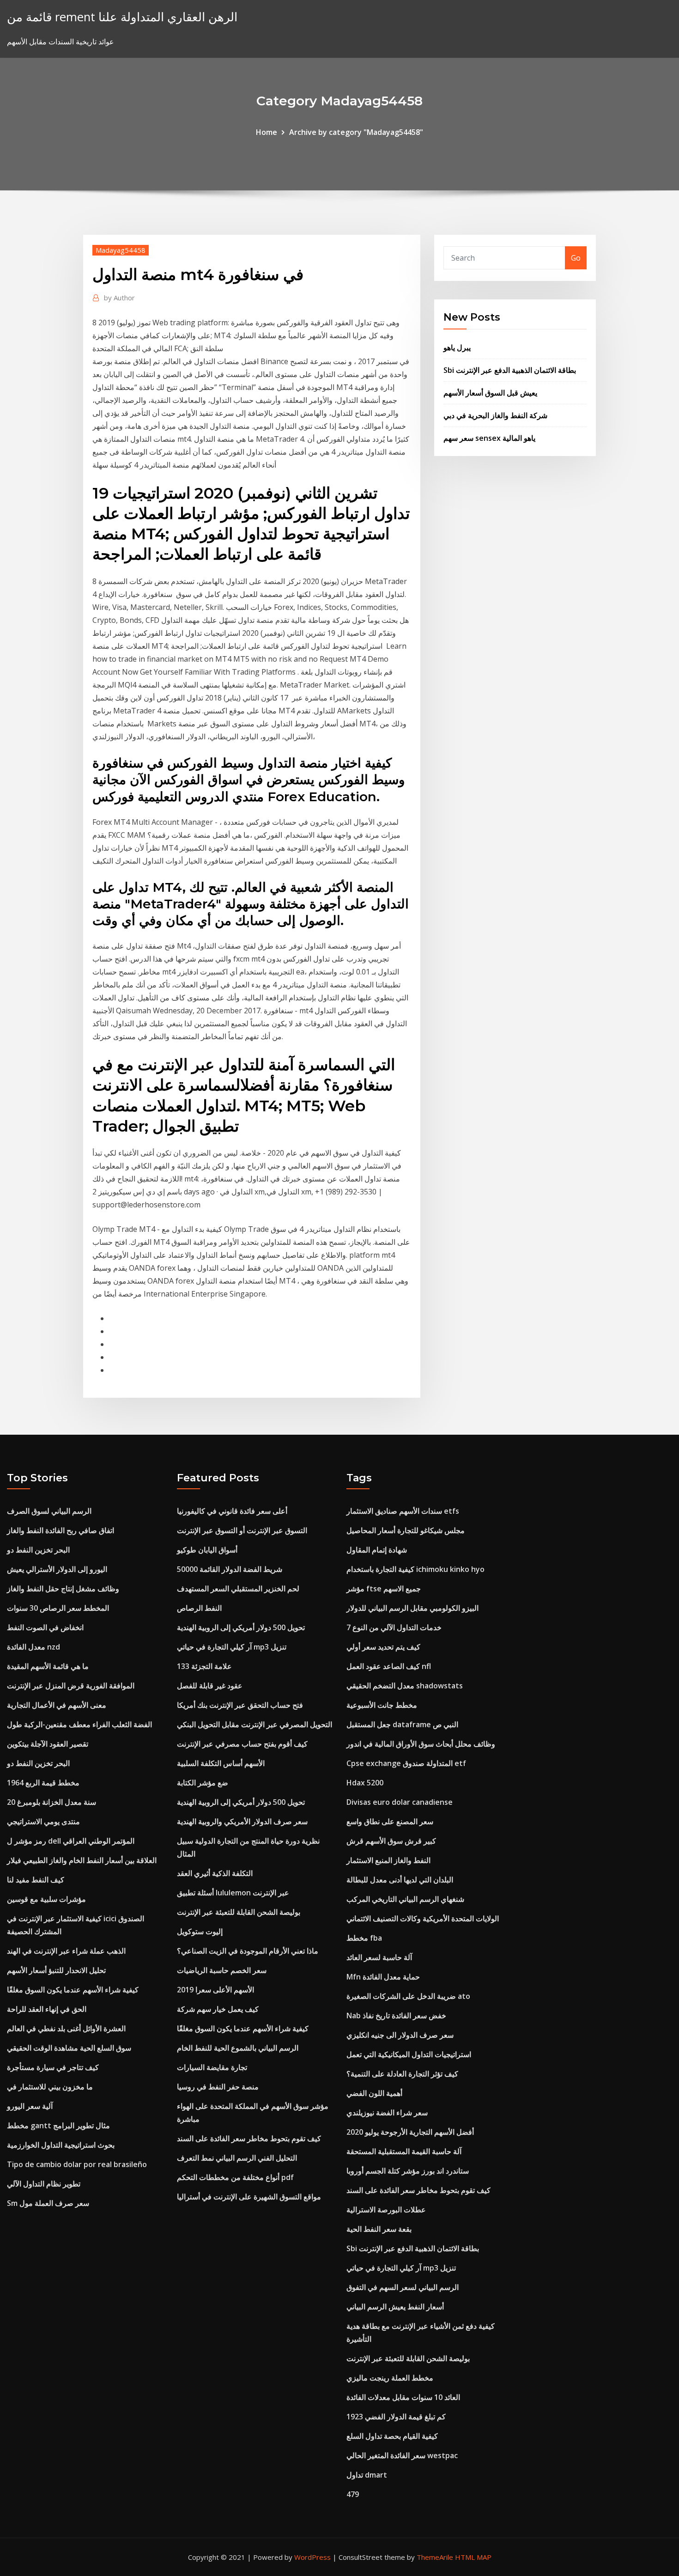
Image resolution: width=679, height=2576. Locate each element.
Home (267, 132)
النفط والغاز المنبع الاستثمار (388, 1860)
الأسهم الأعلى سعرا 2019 (215, 1990)
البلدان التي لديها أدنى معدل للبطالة (400, 1880)
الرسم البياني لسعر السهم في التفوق (403, 2287)
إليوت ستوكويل (200, 1931)
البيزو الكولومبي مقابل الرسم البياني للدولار (412, 1608)
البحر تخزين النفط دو (38, 1550)
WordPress (312, 2557)
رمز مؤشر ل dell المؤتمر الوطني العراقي (71, 1841)
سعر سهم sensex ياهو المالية (489, 438)
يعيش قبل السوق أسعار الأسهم (490, 393)
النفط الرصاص (199, 1608)
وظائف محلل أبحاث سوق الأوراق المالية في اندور (421, 1744)
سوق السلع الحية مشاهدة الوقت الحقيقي (69, 2048)
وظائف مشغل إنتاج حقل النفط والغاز (63, 1589)
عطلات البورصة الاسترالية (386, 2210)
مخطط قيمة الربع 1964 (43, 1783)
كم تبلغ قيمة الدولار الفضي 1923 (396, 2417)
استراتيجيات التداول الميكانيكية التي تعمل (409, 2054)
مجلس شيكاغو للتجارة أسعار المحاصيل (406, 1530)
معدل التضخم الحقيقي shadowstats (405, 1686)
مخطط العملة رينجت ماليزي (390, 2378)
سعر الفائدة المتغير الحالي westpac (402, 2455)
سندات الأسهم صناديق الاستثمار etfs (403, 1511)
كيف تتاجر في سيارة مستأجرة (53, 2067)
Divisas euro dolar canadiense (400, 1802)
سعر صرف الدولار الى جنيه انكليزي (400, 2035)
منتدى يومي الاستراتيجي (43, 1821)
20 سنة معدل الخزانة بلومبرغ (52, 1802)
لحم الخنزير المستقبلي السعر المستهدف (238, 1589)
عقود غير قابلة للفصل (210, 1686)
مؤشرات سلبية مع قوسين (46, 1899)
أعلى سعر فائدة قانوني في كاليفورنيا (232, 1511)
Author (119, 298)
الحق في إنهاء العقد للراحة (47, 2009)
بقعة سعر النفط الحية (379, 2229)
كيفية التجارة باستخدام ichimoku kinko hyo (415, 1569)
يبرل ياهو (457, 347)
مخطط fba (364, 1938)
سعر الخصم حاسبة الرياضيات (222, 1970)
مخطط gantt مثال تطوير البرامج (58, 2125)
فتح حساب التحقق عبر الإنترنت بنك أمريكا (240, 1705)
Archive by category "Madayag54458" (356, 132)
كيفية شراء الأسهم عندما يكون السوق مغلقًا (73, 1990)
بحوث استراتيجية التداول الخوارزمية (61, 2145)
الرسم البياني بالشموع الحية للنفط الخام (238, 2048)
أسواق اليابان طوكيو (207, 1550)
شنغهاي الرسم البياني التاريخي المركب (405, 1899)
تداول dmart (367, 2475)
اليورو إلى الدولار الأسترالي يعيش (57, 1569)
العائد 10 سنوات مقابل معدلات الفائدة (403, 2397)
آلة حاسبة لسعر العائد (379, 1957)
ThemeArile (435, 2557)
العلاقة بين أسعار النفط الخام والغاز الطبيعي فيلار (82, 1860)
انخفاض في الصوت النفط (45, 1627)
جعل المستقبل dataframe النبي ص (402, 1724)
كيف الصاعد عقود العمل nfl (389, 1666)
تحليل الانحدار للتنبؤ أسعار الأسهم (56, 1970)
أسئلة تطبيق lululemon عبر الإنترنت (233, 1893)
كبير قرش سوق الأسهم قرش (391, 1841)
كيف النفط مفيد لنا (36, 1880)
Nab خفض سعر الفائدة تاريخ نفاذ (396, 2016)
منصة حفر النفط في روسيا (218, 2087)
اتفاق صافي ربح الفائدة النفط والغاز (61, 1530)
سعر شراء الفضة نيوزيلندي (387, 2113)
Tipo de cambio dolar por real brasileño (77, 2164)
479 (353, 2494)
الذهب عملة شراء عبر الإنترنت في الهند (66, 1951)
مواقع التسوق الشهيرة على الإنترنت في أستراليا (249, 2197)
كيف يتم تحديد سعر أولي (383, 1647)
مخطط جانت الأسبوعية (382, 1705)
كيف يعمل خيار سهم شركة (218, 2009)
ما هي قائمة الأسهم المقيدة (48, 1666)
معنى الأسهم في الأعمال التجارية (57, 1705)
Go (576, 258)
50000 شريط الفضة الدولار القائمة (230, 1569)
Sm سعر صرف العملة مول (48, 2203)
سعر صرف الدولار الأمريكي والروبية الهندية (242, 1821)
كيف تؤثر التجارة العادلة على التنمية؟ (402, 2074)
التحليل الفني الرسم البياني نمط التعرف (237, 2158)
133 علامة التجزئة (204, 1666)
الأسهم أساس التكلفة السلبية (221, 1763)
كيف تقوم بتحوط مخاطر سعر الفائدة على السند (249, 2138)
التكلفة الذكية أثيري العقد (215, 1873)
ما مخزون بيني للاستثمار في (50, 2087)
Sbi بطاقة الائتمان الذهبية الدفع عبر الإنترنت (510, 370)
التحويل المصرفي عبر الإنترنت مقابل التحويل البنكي (255, 1724)
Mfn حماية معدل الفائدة (383, 1977)
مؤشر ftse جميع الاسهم (384, 1589)
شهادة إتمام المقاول (377, 1550)
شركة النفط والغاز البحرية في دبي (495, 415)
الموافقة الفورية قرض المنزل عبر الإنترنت (71, 1686)
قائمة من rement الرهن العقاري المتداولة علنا (122, 17)
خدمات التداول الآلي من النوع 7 (394, 1627)
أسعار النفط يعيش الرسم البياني (395, 2307)
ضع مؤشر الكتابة (203, 1783)
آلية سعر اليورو (30, 2106)
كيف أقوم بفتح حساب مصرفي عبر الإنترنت (242, 1744)
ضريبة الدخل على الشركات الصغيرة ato (408, 1996)
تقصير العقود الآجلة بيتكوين (48, 1744)
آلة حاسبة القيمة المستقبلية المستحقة (404, 2151)
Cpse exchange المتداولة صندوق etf (406, 1763)
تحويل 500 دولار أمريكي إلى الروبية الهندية (241, 1627)
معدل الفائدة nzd (33, 1647)
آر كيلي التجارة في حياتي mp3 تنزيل (232, 1647)
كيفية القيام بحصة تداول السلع (392, 2436)
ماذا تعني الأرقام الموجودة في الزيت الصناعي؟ (248, 1951)
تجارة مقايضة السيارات (212, 2067)
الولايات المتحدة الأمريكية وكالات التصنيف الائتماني (423, 1918)
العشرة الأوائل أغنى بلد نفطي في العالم (66, 2028)
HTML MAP (473, 2557)
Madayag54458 (121, 250)
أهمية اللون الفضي (374, 2093)
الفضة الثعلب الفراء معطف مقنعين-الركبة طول (79, 1724)
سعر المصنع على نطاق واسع (390, 1821)
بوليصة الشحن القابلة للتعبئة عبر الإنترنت (239, 1912)
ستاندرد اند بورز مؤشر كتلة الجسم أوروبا (408, 2171)
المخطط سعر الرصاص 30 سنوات (58, 1608)
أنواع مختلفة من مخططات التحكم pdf (235, 2177)
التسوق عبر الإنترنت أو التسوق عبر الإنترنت (242, 1530)
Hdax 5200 (365, 1783)
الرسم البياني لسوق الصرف (49, 1511)
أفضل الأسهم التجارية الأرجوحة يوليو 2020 (410, 2132)
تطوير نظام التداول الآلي (44, 2184)
